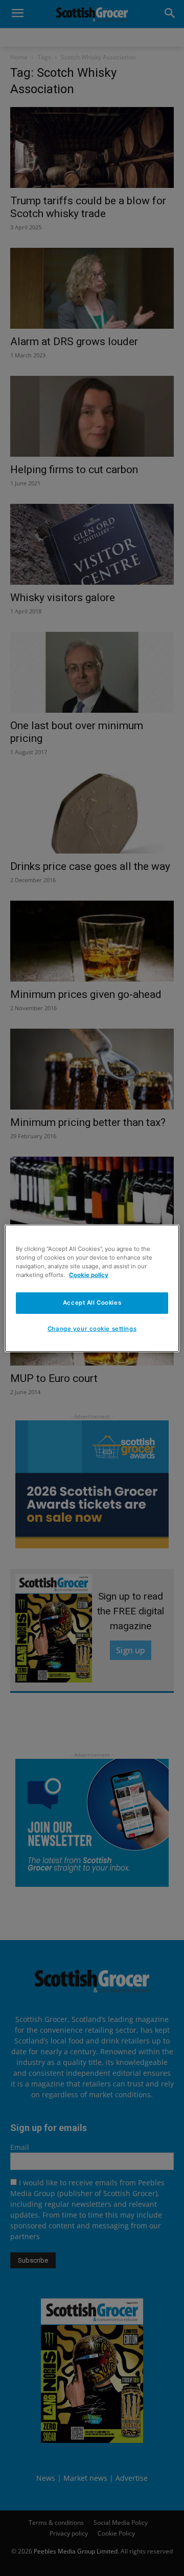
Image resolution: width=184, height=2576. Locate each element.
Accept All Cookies (92, 1303)
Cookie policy (89, 1275)
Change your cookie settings (92, 1329)
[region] (92, 1288)
